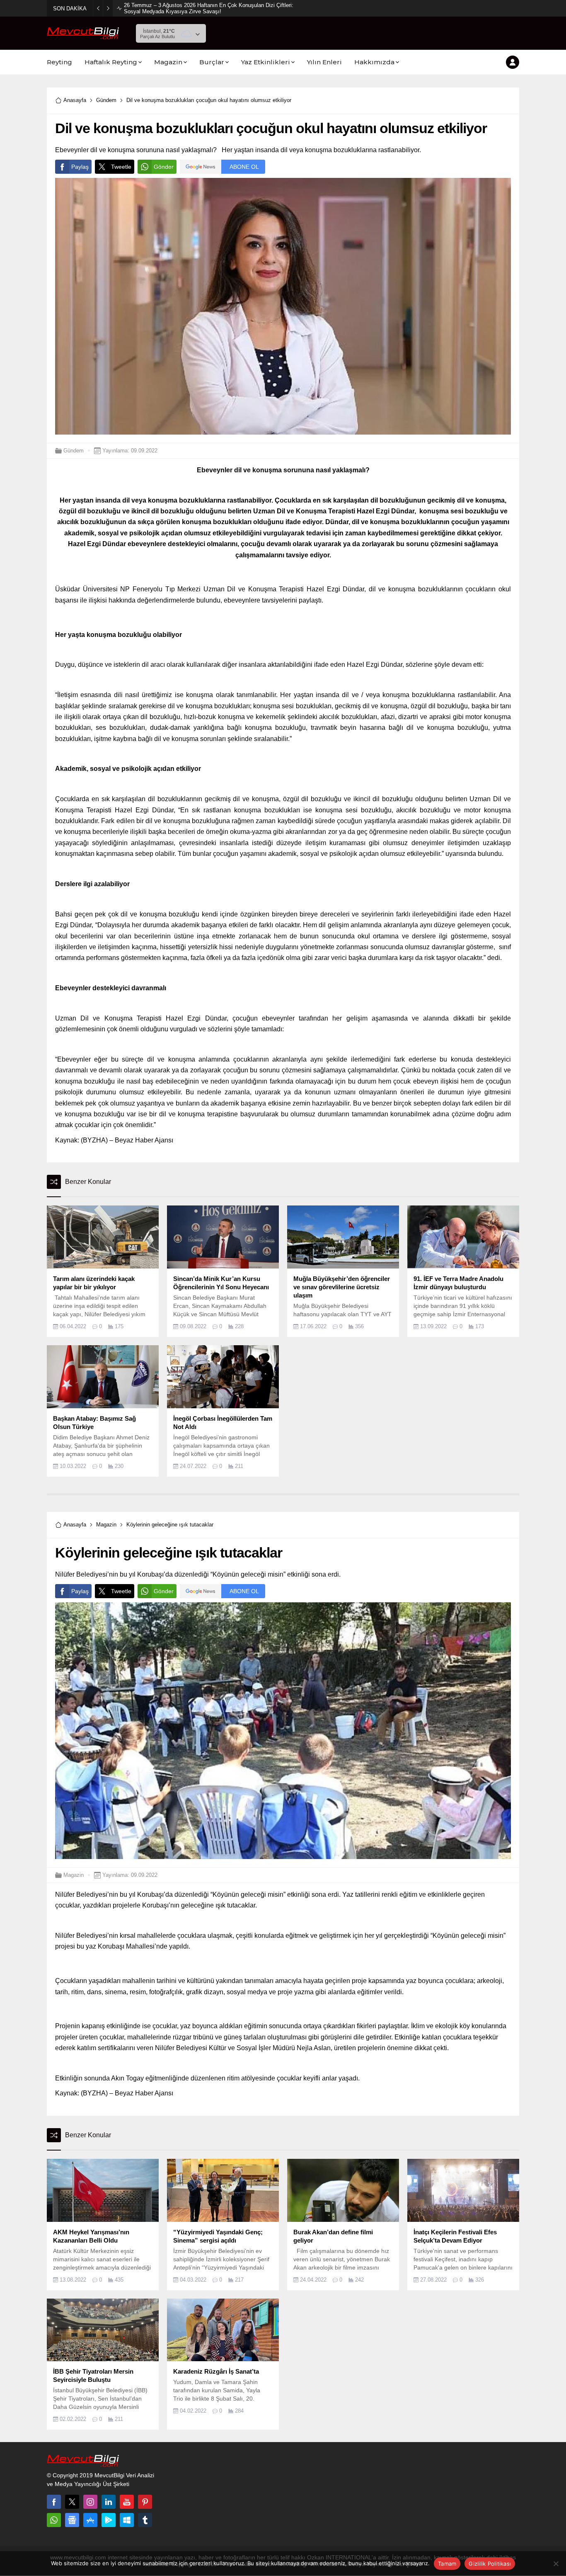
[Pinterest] (145, 2502)
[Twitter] (72, 2502)
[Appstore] (90, 2520)
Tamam (447, 2564)
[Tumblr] (145, 2520)
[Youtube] (127, 2502)
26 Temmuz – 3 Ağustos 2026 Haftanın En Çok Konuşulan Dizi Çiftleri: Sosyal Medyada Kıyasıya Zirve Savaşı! (209, 8)
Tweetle (121, 167)
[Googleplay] (109, 2520)
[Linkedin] (109, 2502)
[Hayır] (556, 2564)
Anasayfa (75, 100)
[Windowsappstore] (127, 2520)
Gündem (106, 100)
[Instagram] (90, 2502)
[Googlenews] (72, 2520)
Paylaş (80, 167)
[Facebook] (54, 2502)
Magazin (106, 1525)
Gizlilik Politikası (490, 2564)
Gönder (164, 167)
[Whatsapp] (54, 2520)
